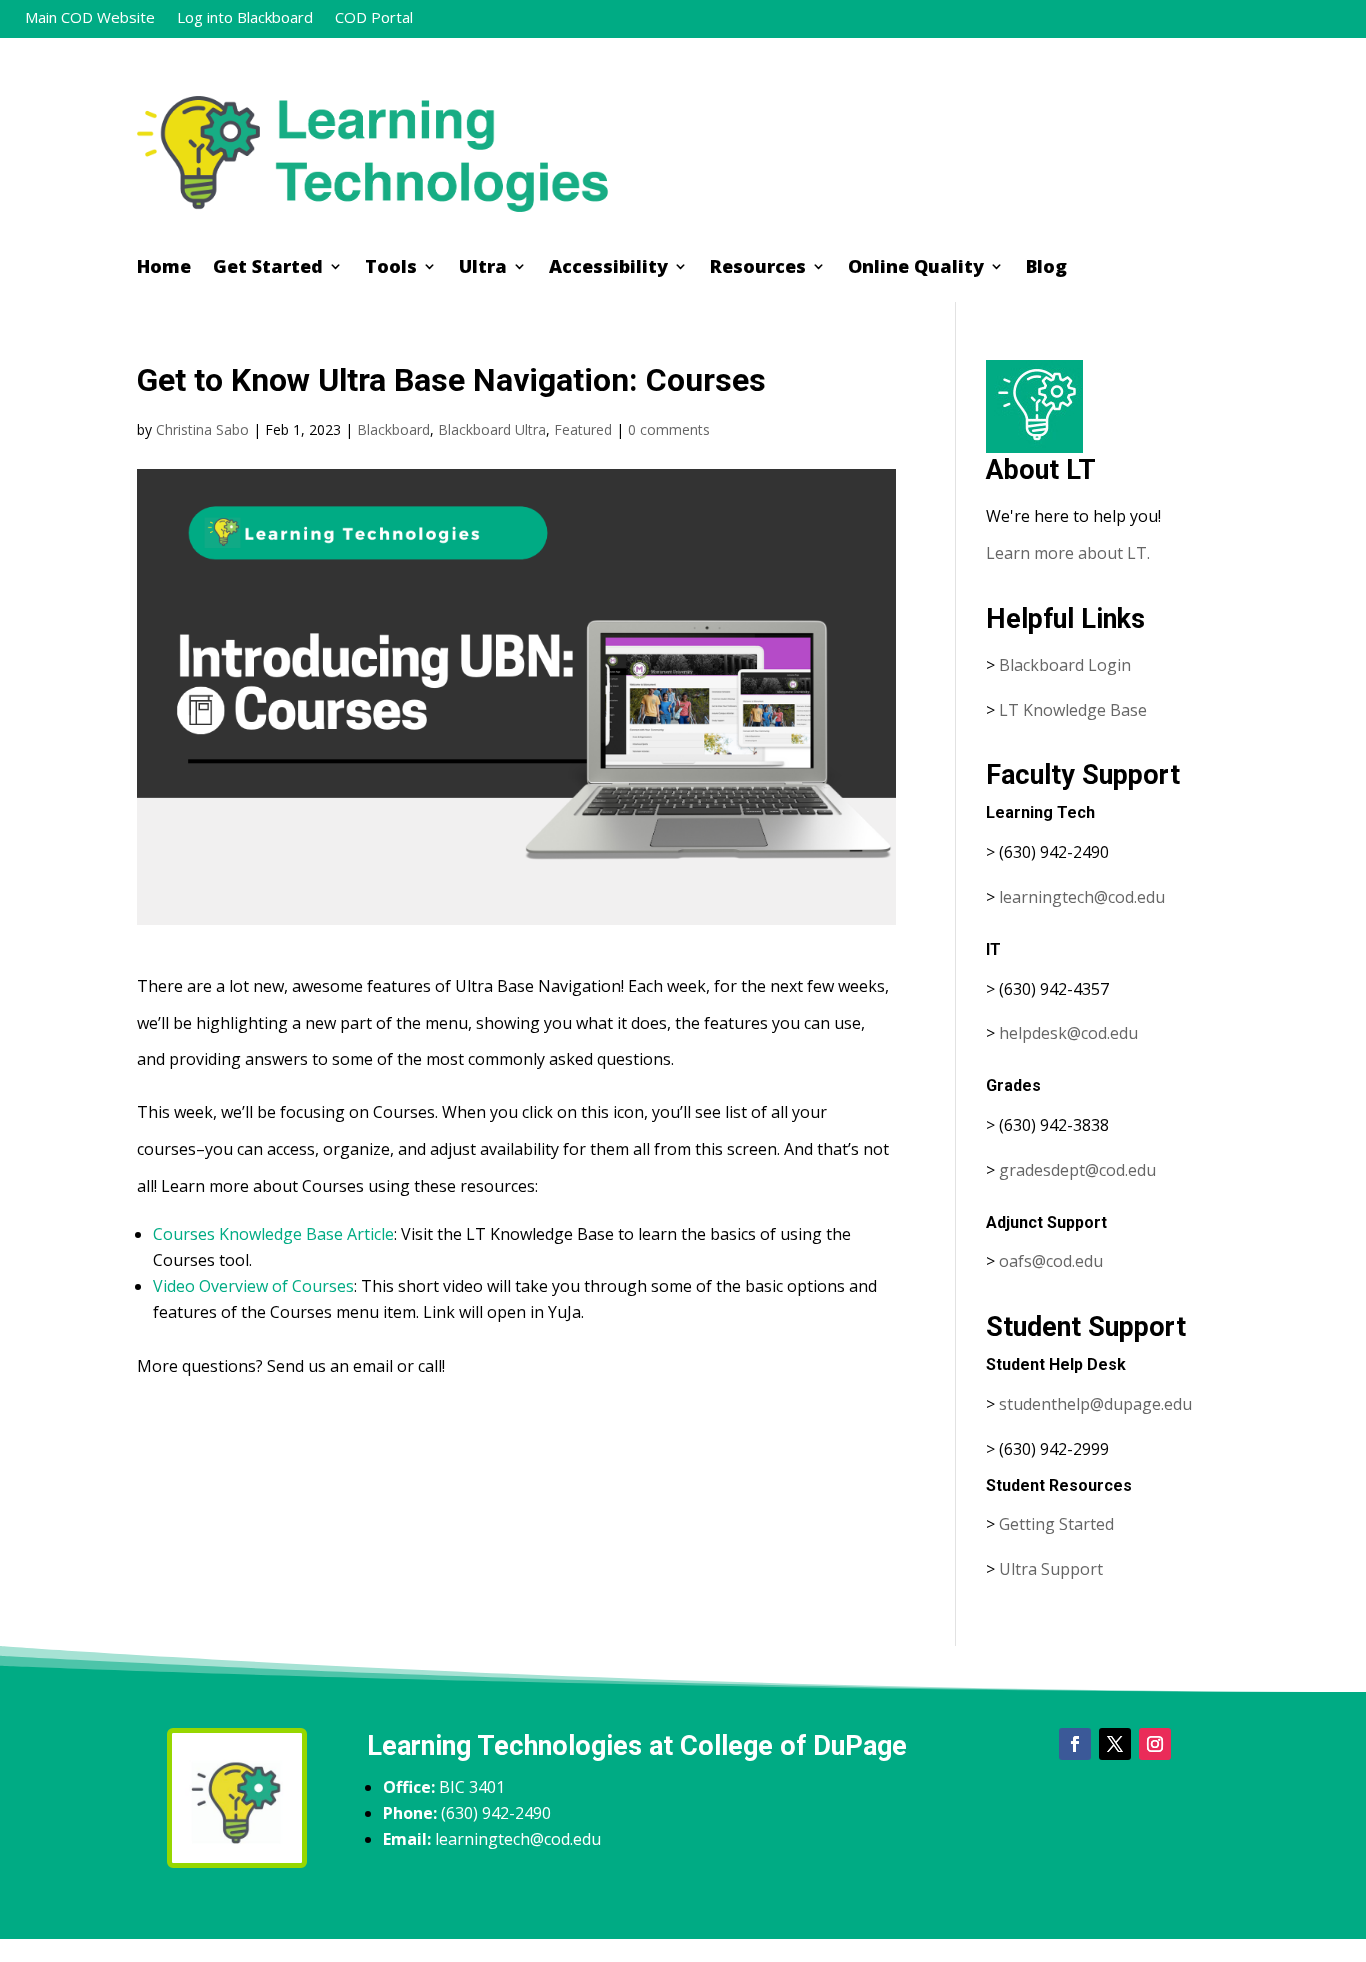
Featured (583, 429)
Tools (391, 268)
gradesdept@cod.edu (1077, 1170)
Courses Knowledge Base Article (273, 1234)
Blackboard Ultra (492, 429)
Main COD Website (90, 18)
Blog (1046, 268)
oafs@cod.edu (1051, 1261)
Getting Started (1056, 1524)
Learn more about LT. (1070, 553)
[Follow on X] (1115, 1744)
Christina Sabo (202, 429)
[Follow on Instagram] (1155, 1744)
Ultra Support (1051, 1569)
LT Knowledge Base (1073, 710)
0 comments (669, 429)
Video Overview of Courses (253, 1286)
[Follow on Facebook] (1075, 1744)
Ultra (483, 268)
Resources (758, 268)
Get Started (268, 268)
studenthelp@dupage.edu (1095, 1404)
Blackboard (393, 429)
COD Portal (374, 18)
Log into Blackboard (245, 18)
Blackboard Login (1065, 665)
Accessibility (608, 268)
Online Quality (916, 268)
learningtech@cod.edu (1082, 897)
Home (164, 268)
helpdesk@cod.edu (1068, 1033)
